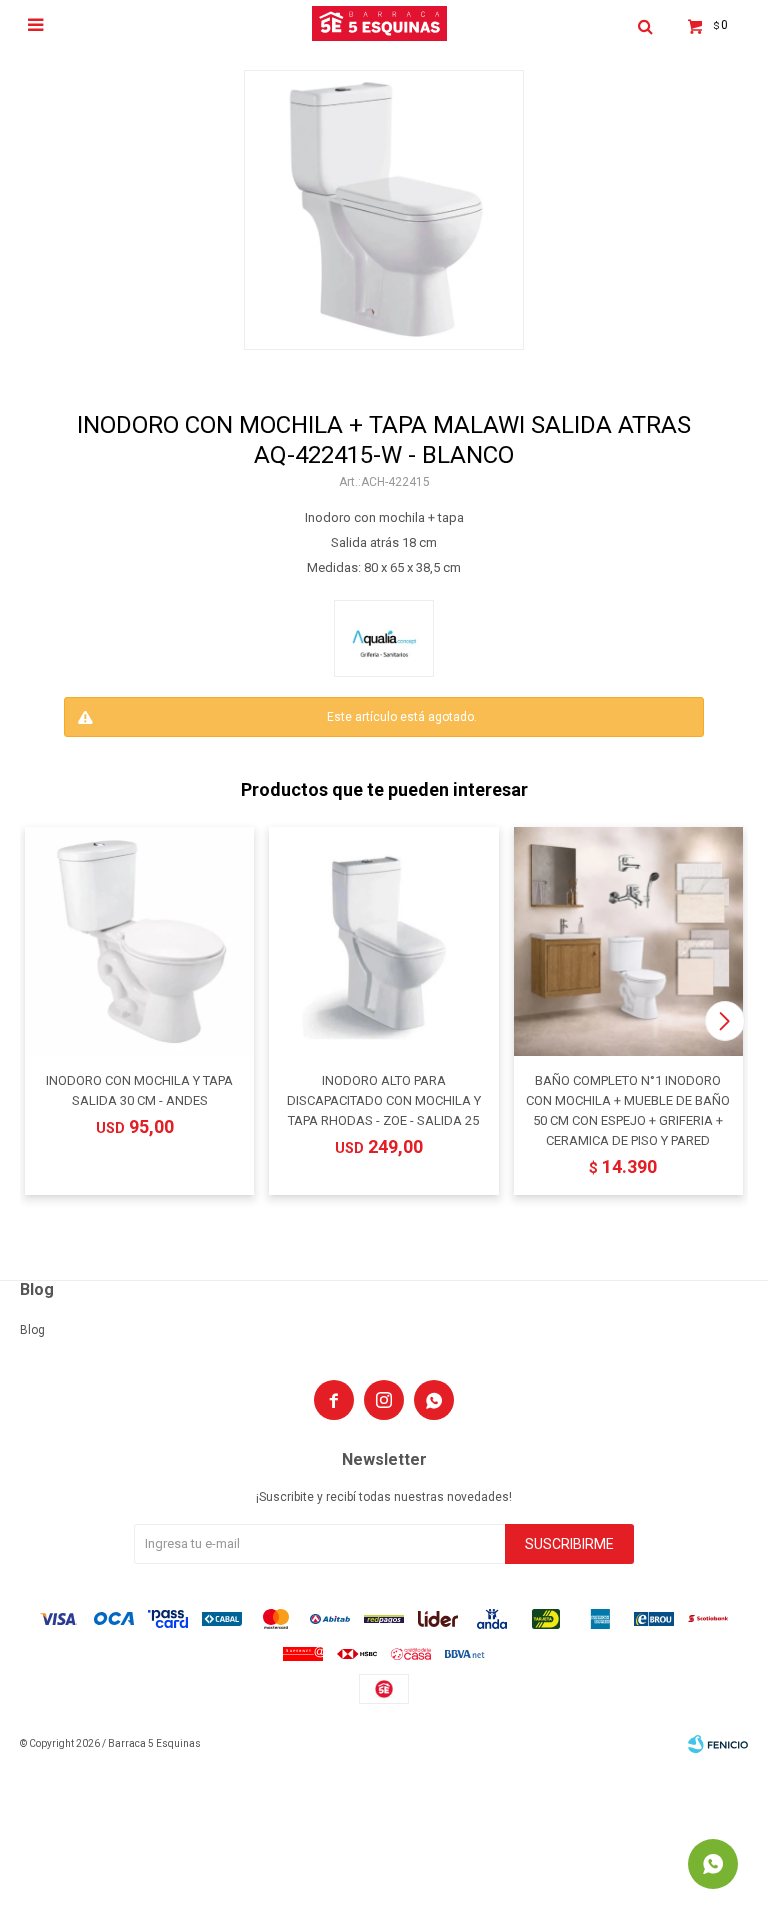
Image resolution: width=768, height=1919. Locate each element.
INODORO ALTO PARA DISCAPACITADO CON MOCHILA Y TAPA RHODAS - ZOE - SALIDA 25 (384, 1100)
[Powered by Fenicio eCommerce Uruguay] (718, 1744)
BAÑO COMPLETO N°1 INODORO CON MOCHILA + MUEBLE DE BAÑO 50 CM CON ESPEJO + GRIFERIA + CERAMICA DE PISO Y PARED (628, 1110)
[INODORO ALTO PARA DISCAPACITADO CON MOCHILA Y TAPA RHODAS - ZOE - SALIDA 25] (383, 941)
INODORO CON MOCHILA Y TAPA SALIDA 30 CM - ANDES (139, 1090)
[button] (724, 1021)
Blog (32, 1330)
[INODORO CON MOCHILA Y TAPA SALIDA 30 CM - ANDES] (139, 941)
